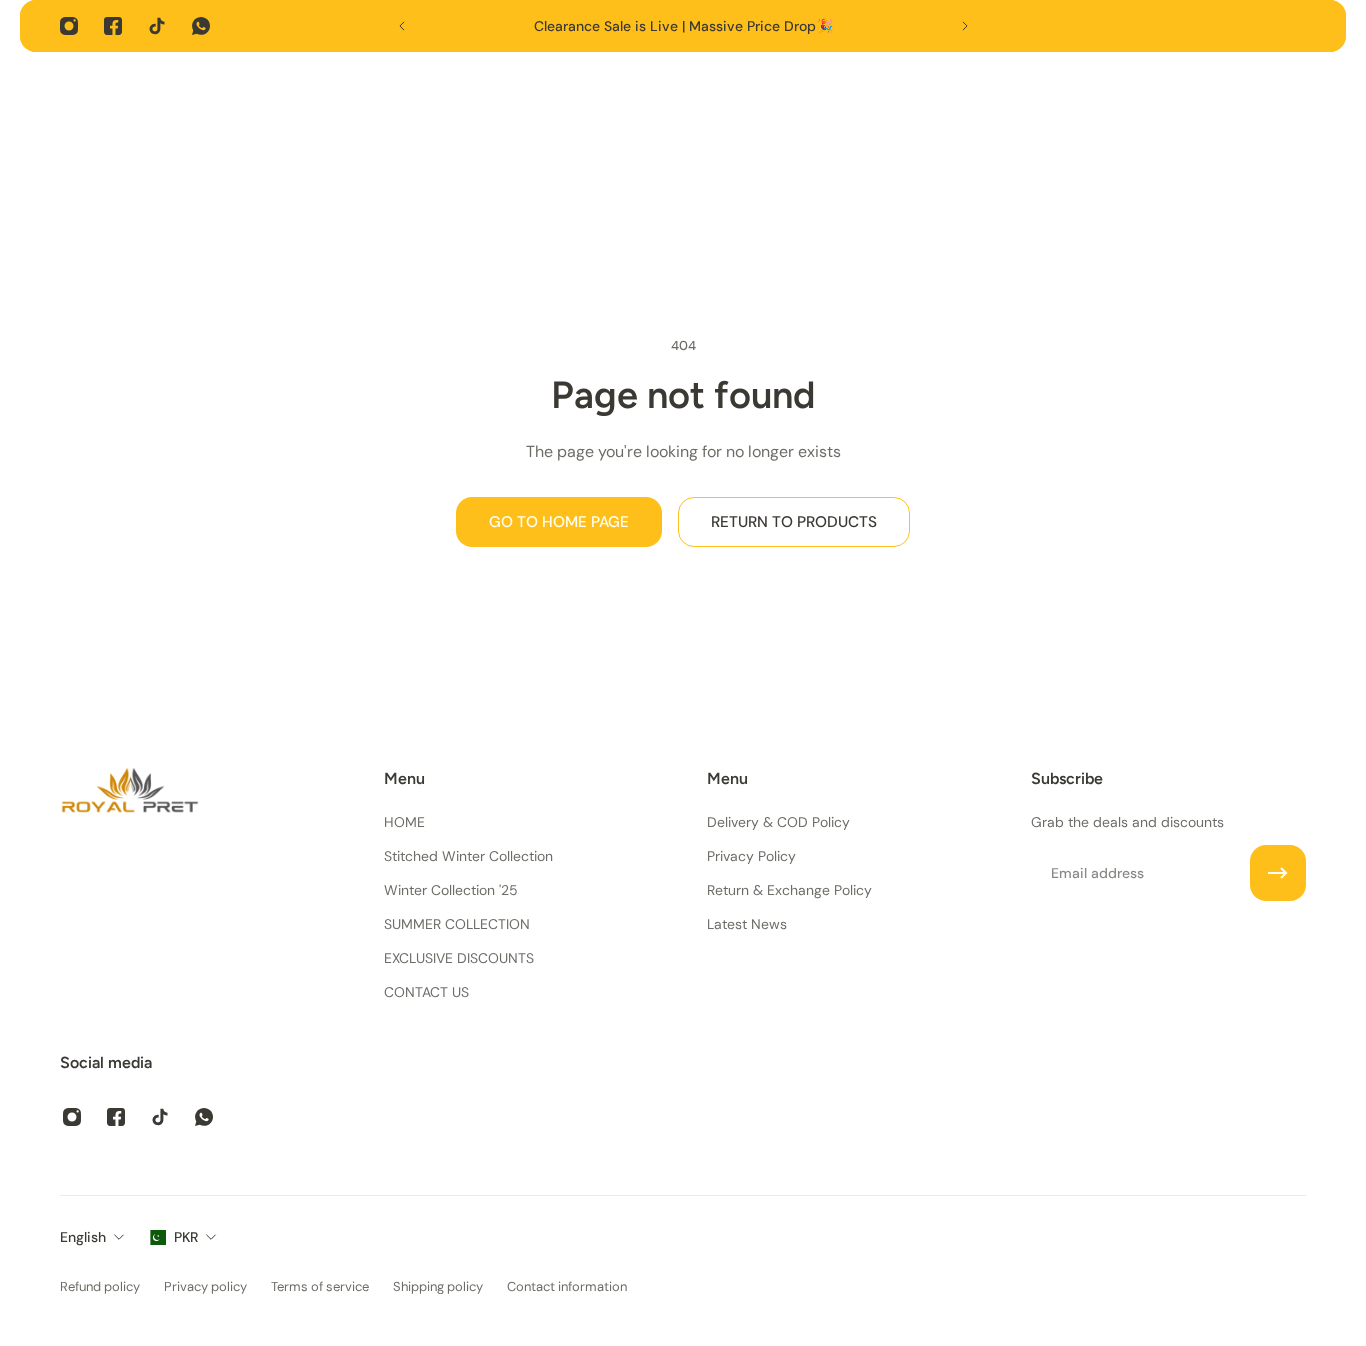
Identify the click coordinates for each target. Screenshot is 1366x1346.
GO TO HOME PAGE (559, 522)
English (83, 1237)
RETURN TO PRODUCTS (794, 522)
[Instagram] (69, 26)
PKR (186, 1237)
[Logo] (130, 793)
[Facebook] (113, 26)
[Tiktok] (157, 26)
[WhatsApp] (201, 26)
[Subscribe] (1278, 873)
